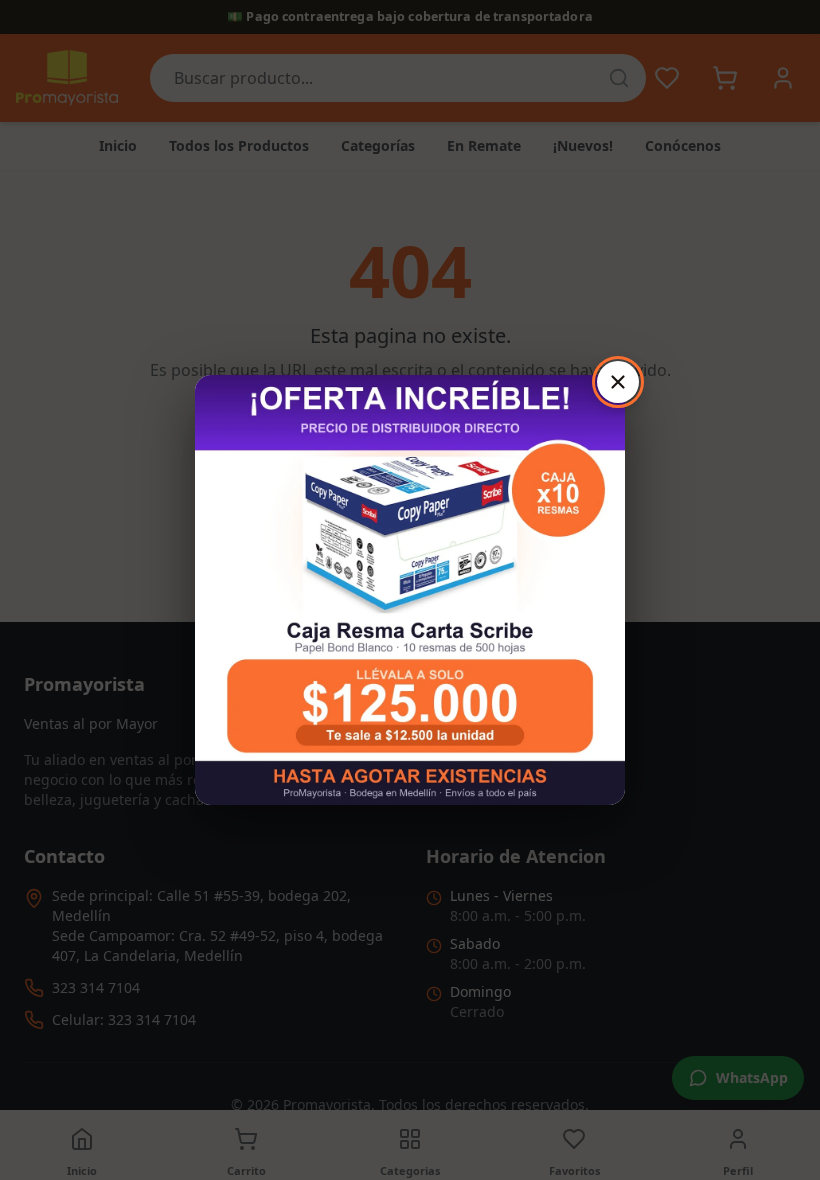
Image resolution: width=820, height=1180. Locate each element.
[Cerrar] (618, 382)
